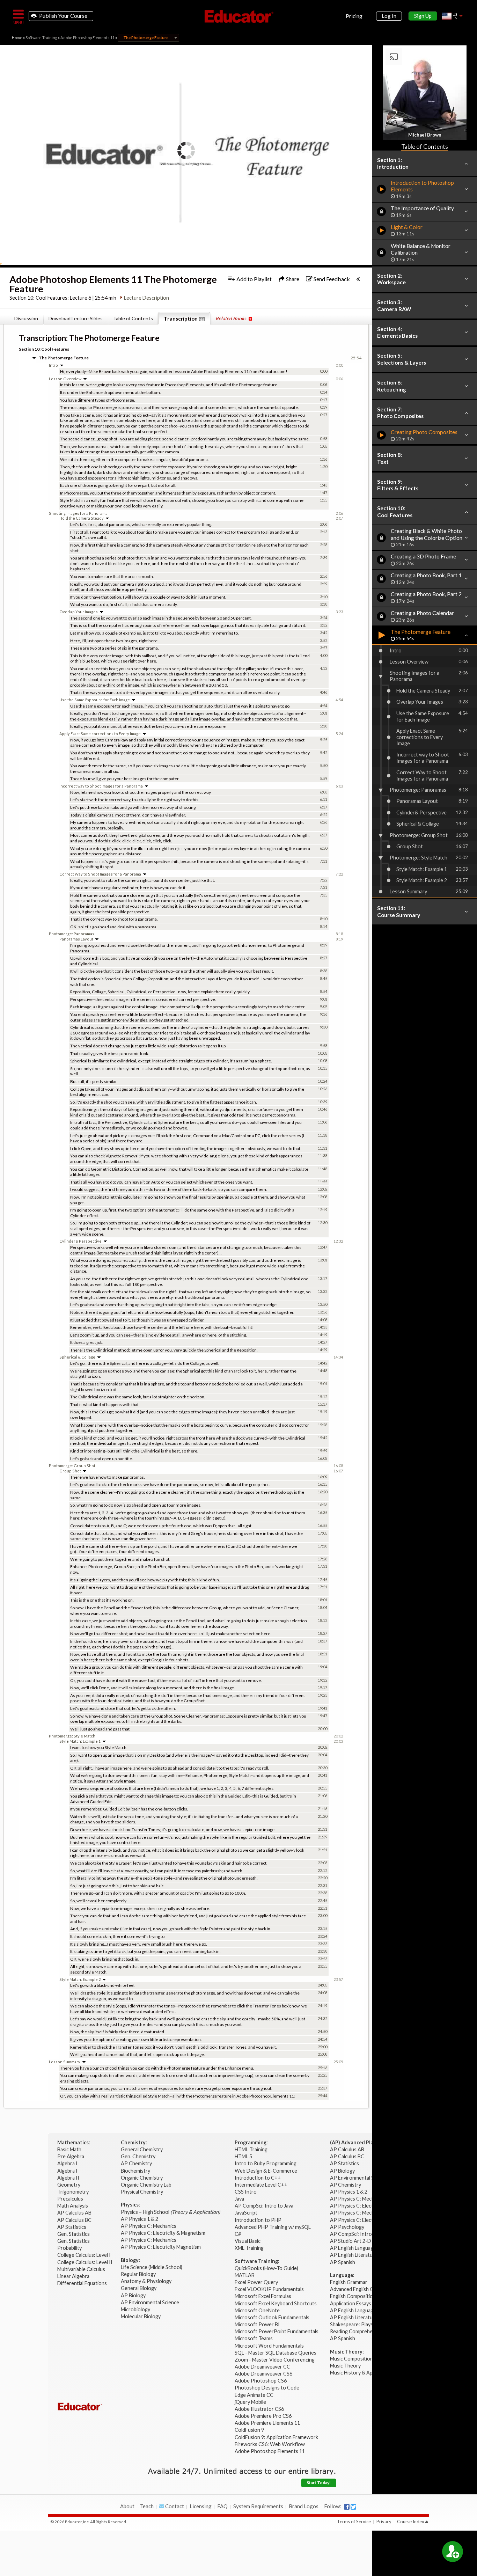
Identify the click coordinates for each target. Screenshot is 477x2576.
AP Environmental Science (150, 2302)
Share (292, 279)
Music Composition (351, 2359)
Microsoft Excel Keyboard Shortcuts (276, 2303)
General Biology (139, 2288)
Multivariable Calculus (82, 2269)
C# (238, 2234)
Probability (70, 2248)
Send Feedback (331, 279)
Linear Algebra (74, 2276)
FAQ (222, 2506)
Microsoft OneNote (257, 2310)
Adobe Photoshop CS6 (261, 2381)
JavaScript (246, 2213)
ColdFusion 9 (249, 2430)
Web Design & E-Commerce (266, 2171)
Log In (389, 16)
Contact (174, 2506)
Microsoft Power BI (257, 2324)
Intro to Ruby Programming (266, 2163)
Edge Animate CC (254, 2395)
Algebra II (69, 2178)
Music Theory (345, 2366)
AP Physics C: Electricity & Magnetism (164, 2233)
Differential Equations (83, 2283)
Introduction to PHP (259, 2220)
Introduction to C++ (258, 2178)
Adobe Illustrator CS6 (259, 2409)
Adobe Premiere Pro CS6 (263, 2416)
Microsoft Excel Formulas (263, 2296)
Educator (239, 16)
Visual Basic (248, 2241)
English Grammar (349, 2282)
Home (17, 38)
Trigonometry (74, 2192)
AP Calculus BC (74, 2220)
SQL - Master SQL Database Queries (276, 2353)
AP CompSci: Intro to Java (264, 2206)
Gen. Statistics (74, 2234)
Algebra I (68, 2163)
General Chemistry (142, 2149)
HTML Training (252, 2149)
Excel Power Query (256, 2282)
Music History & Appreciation (363, 2373)
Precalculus (71, 2199)
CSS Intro (246, 2192)
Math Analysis (73, 2206)
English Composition (353, 2296)
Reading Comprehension (357, 2331)
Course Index (411, 2522)
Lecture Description (146, 298)
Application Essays (351, 2303)
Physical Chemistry (142, 2192)
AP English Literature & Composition (371, 2255)
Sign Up (423, 16)
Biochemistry (136, 2171)
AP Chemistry (137, 2163)
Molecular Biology (141, 2316)
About (127, 2506)
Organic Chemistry (142, 2178)
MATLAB (245, 2275)
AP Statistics (72, 2227)
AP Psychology (347, 2227)
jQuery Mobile (250, 2402)
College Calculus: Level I (84, 2255)
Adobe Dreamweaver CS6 (264, 2374)
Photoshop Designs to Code (267, 2388)
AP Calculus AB (75, 2213)
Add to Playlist (254, 279)
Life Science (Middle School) (152, 2267)
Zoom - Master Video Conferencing (275, 2360)
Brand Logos (304, 2506)
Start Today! (319, 2483)
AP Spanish (343, 2262)
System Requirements (258, 2506)
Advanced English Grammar (360, 2289)
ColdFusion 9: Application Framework (276, 2437)
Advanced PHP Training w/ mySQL (273, 2227)
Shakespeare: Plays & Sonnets (364, 2324)
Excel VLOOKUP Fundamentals (269, 2289)
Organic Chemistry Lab (147, 2185)
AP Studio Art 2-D (351, 2241)
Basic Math (70, 2149)
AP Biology (134, 2295)
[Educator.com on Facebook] (347, 2507)
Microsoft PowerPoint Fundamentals (277, 2331)
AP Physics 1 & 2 (140, 2219)
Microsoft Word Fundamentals (269, 2346)
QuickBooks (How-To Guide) (267, 2268)
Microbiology (135, 2309)
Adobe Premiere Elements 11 (267, 2423)
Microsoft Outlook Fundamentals (272, 2317)
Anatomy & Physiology (147, 2281)
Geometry (69, 2185)
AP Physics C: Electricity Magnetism (161, 2247)
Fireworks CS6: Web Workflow (270, 2444)
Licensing (201, 2506)
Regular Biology (138, 2274)
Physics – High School (170, 2212)
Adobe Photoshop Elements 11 (87, 38)
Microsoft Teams (254, 2338)
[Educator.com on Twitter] (353, 2507)
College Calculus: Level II (85, 2262)
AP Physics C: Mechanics (149, 2226)
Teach (147, 2506)
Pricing (354, 16)
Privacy (384, 2522)
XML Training (249, 2248)
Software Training (41, 38)
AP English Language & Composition (370, 2248)
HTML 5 (243, 2156)
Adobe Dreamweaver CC (262, 2367)
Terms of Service (354, 2522)
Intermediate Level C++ (261, 2185)
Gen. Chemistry (138, 2156)
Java (239, 2199)
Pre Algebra (71, 2156)
